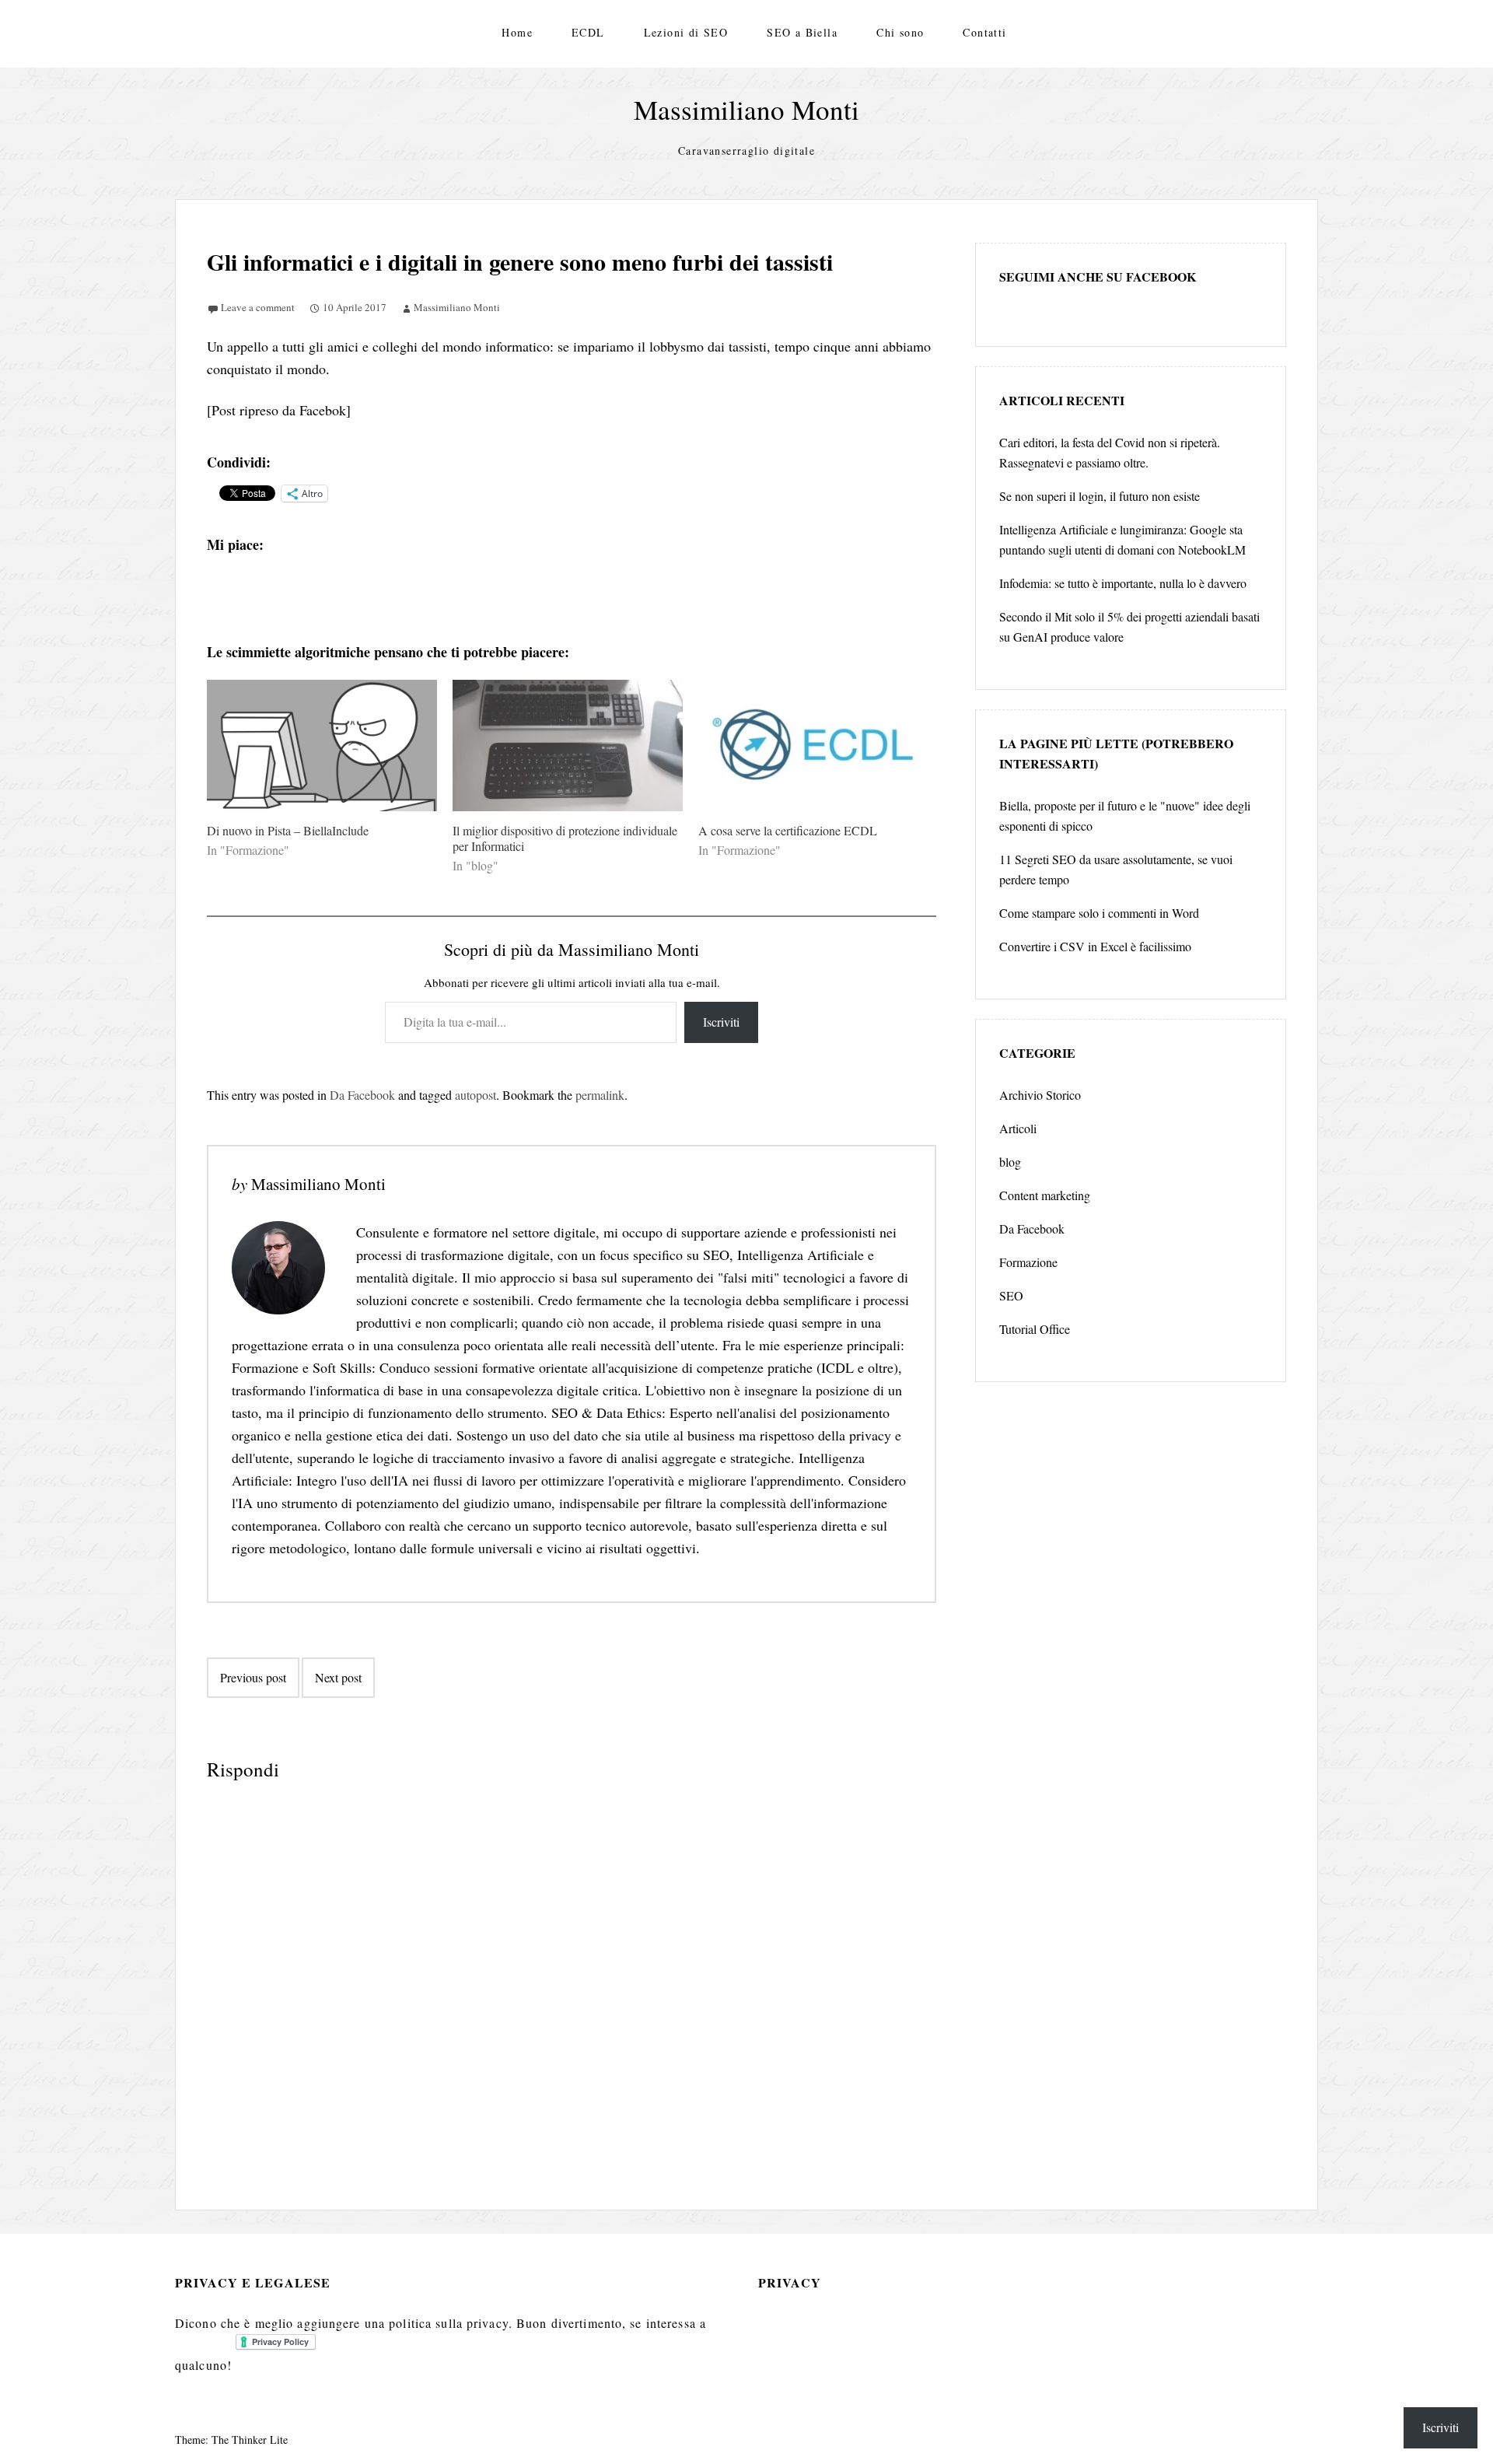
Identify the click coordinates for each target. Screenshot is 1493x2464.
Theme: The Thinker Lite (231, 2439)
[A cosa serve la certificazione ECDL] (813, 745)
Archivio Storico (1040, 1095)
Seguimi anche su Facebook (1098, 276)
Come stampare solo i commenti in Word (1099, 913)
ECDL (588, 32)
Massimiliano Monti (746, 109)
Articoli (1018, 1128)
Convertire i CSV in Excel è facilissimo (1095, 946)
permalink (600, 1095)
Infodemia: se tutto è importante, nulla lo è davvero (1123, 583)
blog (1010, 1162)
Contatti (984, 32)
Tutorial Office (1035, 1329)
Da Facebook (362, 1095)
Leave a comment (258, 307)
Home (517, 32)
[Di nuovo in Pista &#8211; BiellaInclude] (322, 745)
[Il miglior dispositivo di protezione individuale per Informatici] (568, 745)
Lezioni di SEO (686, 32)
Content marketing (1045, 1195)
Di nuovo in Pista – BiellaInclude (288, 830)
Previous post (253, 1677)
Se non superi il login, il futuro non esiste (1100, 496)
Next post (338, 1677)
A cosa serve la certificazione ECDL (788, 830)
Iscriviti (721, 1022)
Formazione (1028, 1262)
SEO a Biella (802, 32)
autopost (476, 1095)
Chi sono (900, 32)
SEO (1011, 1295)
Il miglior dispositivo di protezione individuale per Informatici (565, 838)
